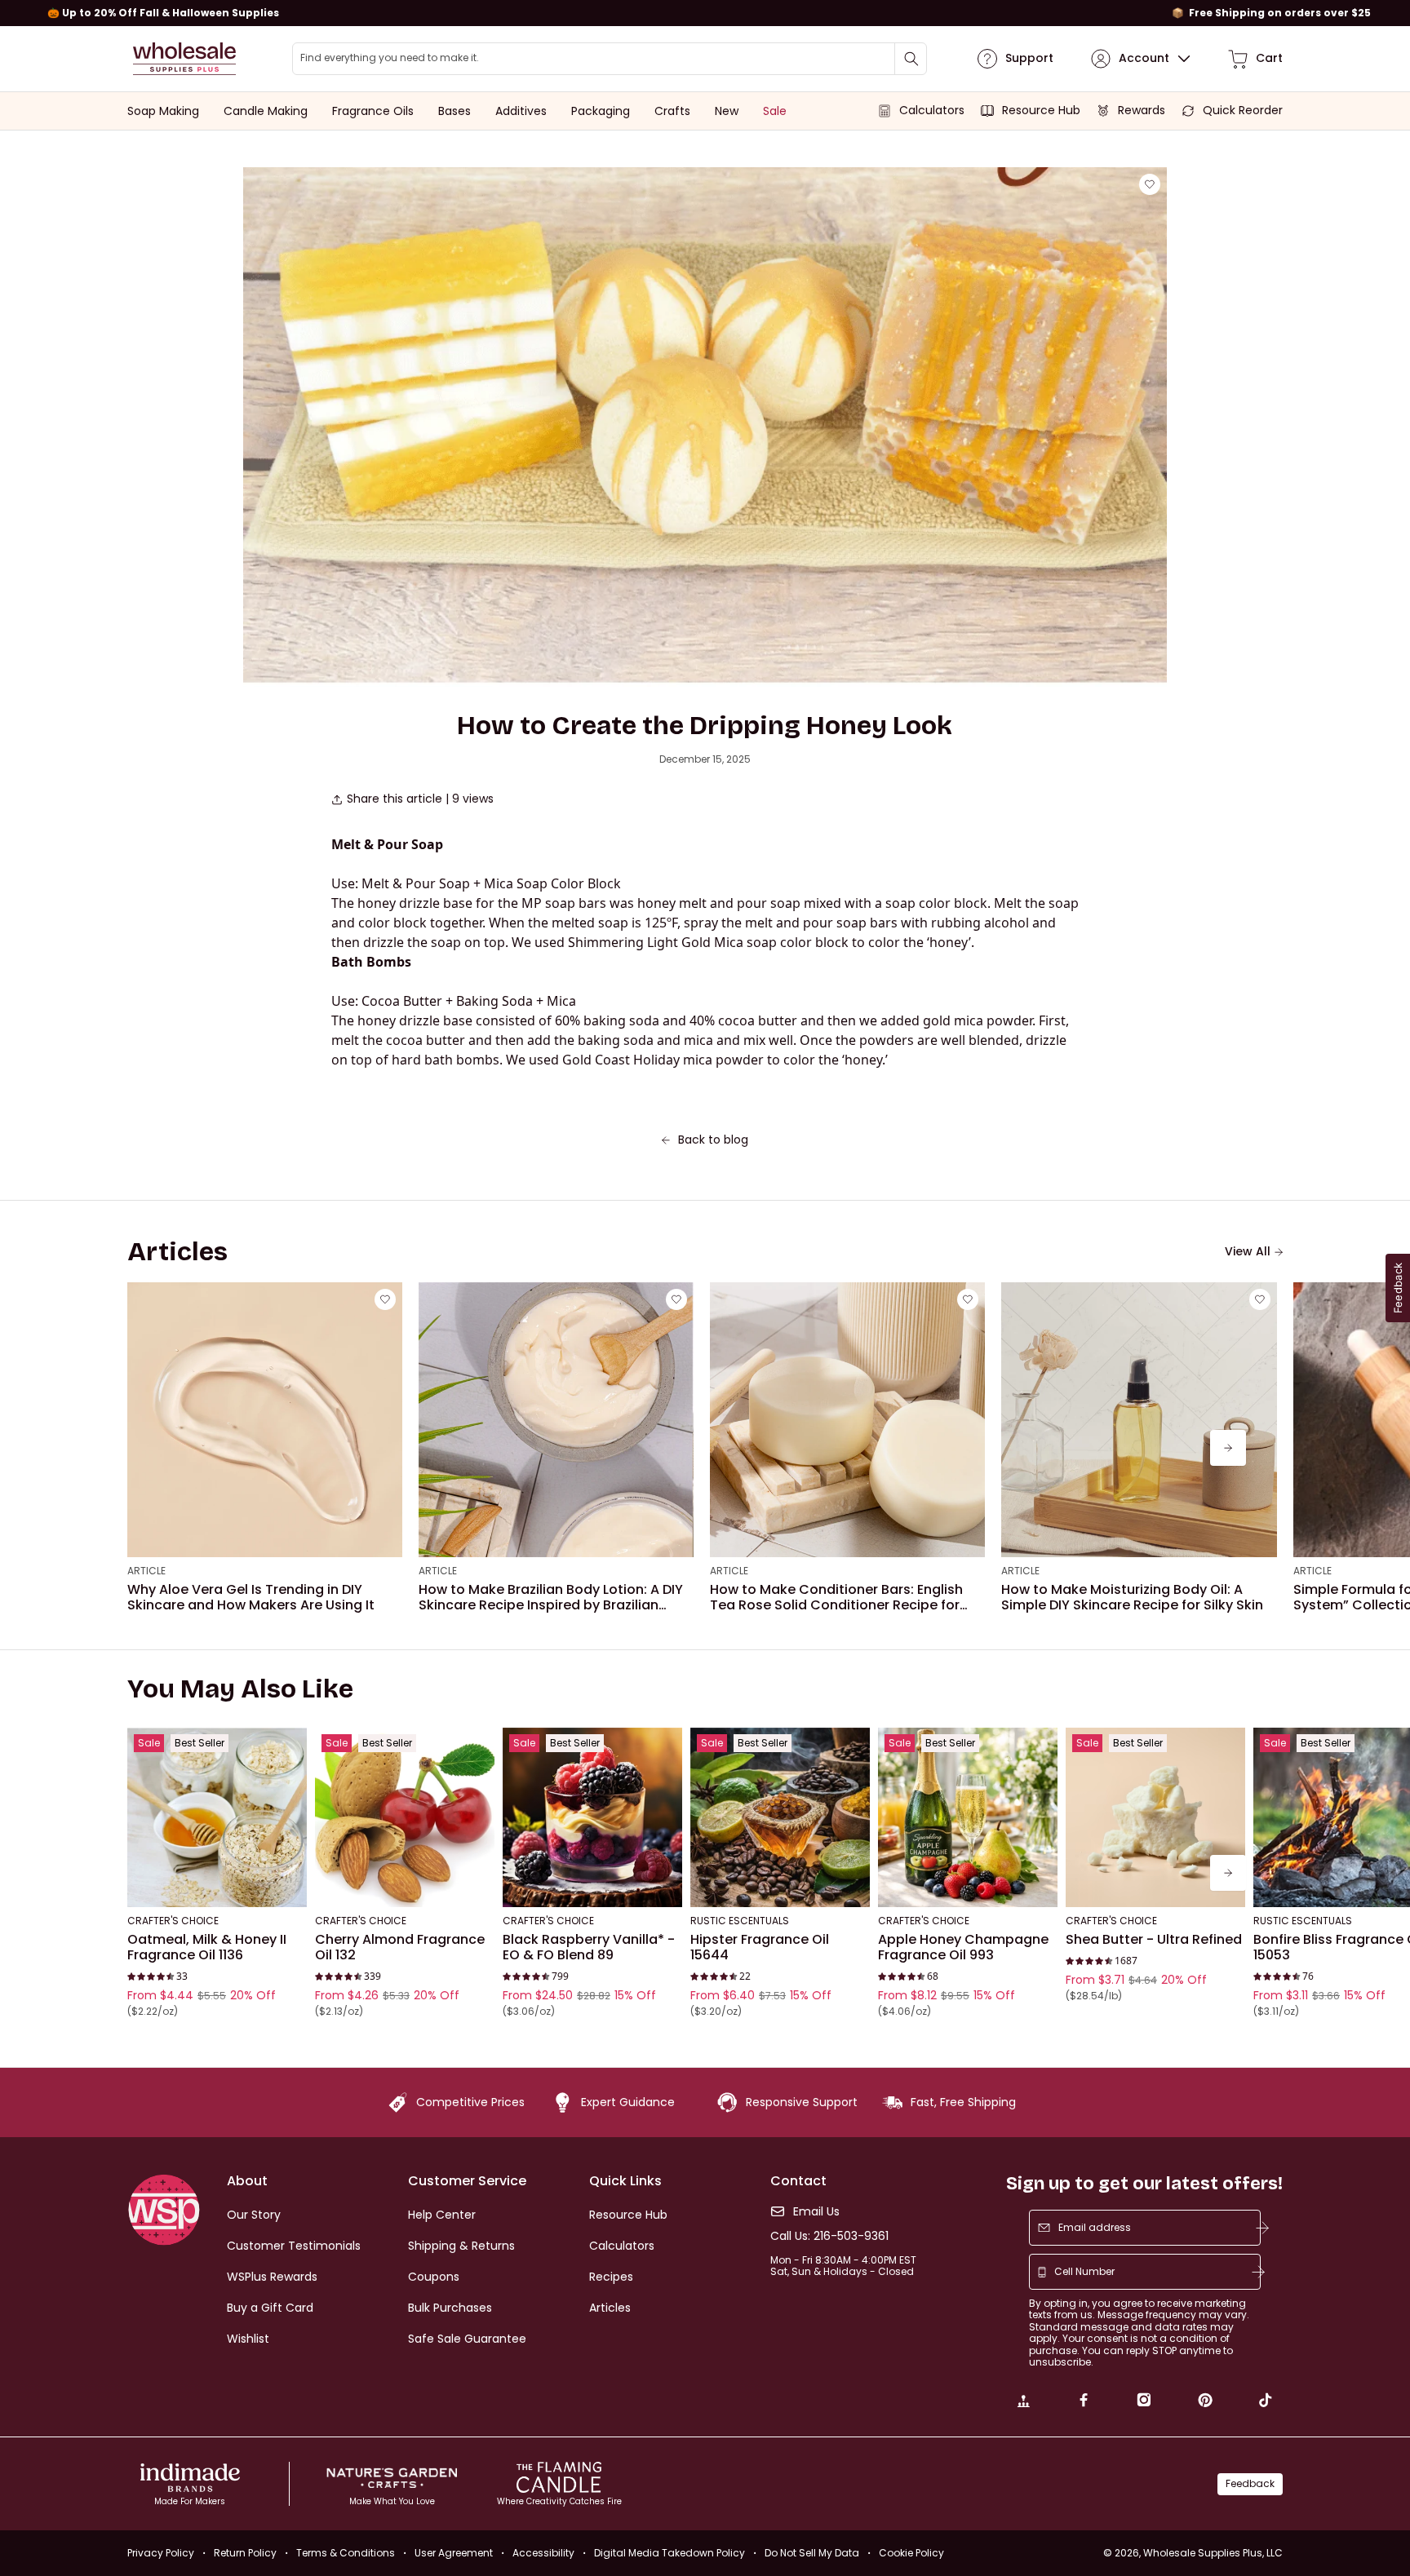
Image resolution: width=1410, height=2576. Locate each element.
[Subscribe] (1262, 2228)
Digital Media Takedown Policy (670, 2553)
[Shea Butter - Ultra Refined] (1155, 1817)
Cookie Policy (911, 2553)
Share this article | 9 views (420, 799)
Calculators (622, 2246)
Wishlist (248, 2339)
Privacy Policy (161, 2553)
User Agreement (454, 2553)
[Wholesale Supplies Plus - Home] (184, 59)
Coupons (434, 2277)
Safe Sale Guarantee (467, 2339)
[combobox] (610, 59)
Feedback (1250, 2483)
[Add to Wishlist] (1150, 184)
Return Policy (245, 2553)
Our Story (254, 2215)
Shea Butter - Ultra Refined (1154, 1940)
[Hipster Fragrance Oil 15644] (780, 1817)
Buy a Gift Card (270, 2308)
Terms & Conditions (346, 2553)
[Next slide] (1228, 1448)
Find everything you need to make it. (390, 58)
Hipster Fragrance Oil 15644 (760, 1947)
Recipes (611, 2277)
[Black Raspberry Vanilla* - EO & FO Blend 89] (592, 1817)
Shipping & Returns (461, 2246)
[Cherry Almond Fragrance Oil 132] (405, 1817)
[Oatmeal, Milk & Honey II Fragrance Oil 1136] (217, 1817)
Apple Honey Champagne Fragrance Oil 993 (963, 1947)
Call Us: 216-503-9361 (829, 2236)
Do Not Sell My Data (812, 2553)
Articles (610, 2308)
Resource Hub (628, 2215)
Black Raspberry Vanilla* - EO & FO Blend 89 (589, 1947)
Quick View (217, 1886)
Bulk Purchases (450, 2308)
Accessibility (543, 2553)
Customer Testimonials (294, 2246)
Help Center (442, 2215)
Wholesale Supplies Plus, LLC (1213, 2553)
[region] (705, 13)
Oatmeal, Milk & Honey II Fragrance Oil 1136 (207, 1947)
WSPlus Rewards (272, 2277)
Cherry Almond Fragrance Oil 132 (400, 1947)
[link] (1023, 2402)
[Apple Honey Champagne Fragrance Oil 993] (968, 1817)
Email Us (816, 2212)
